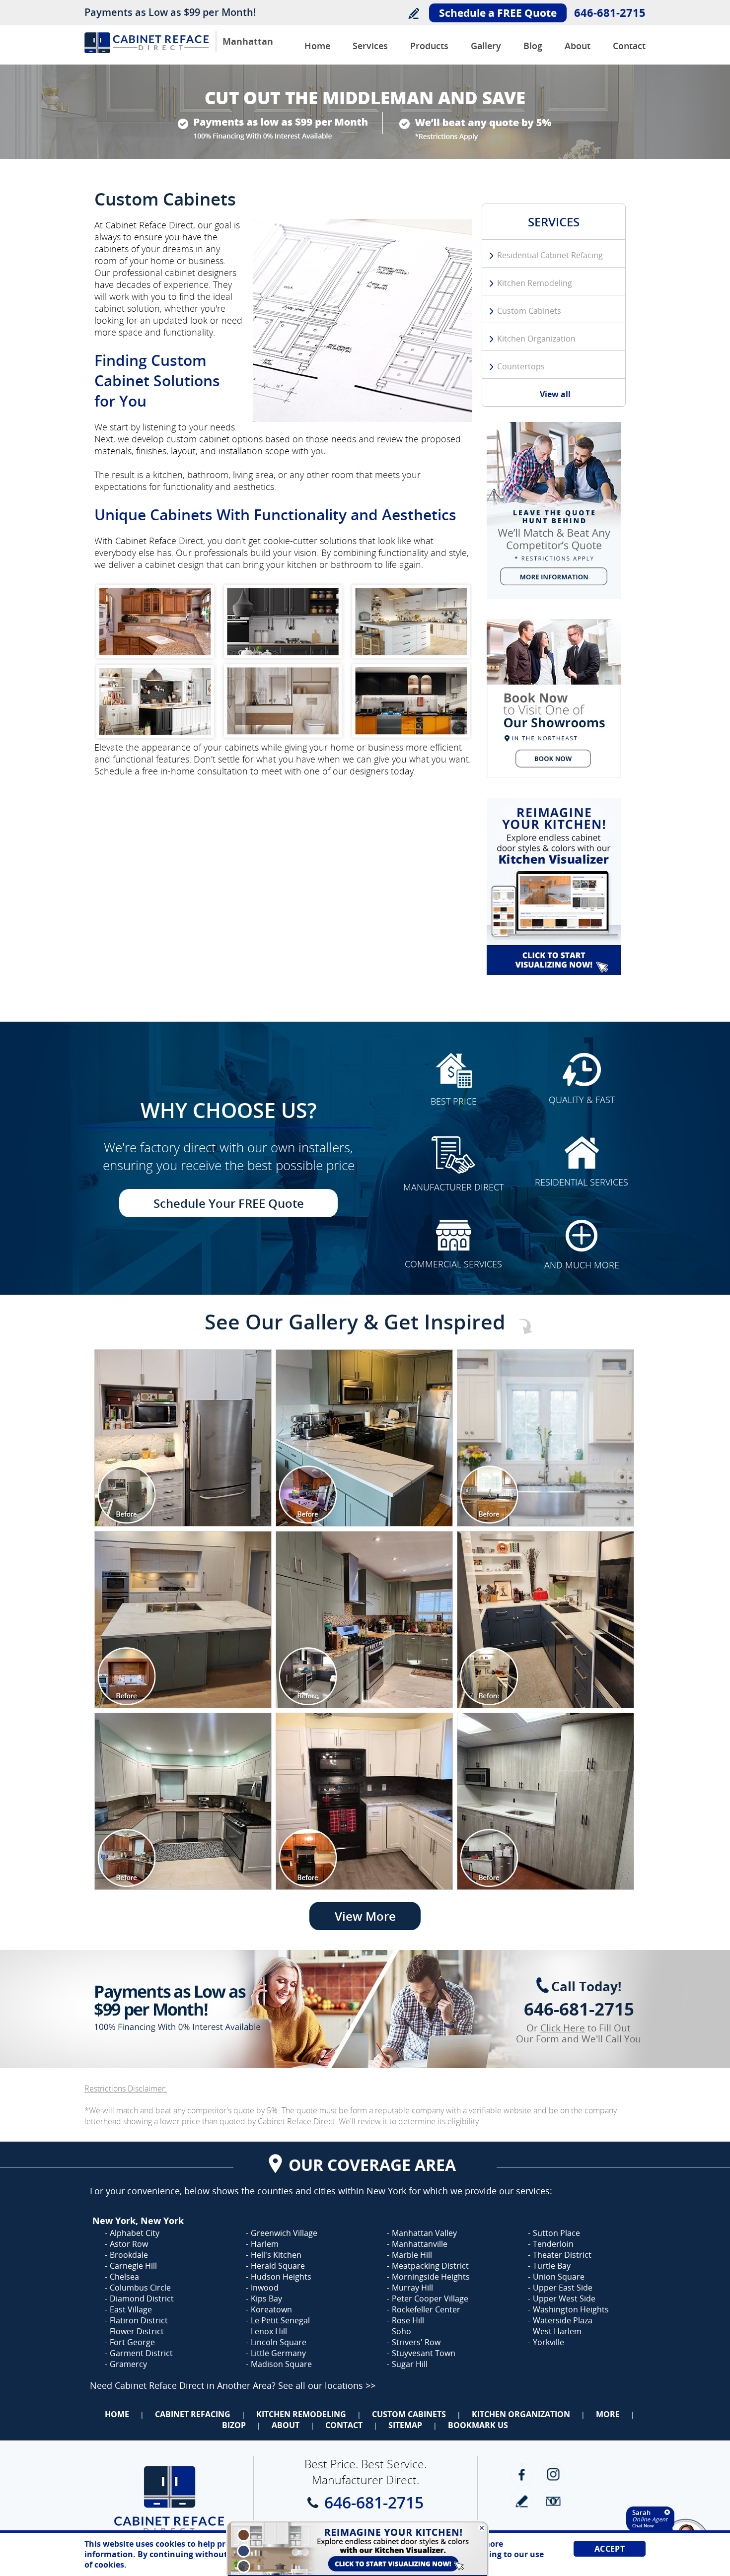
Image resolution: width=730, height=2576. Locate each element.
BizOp (234, 2425)
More (608, 2414)
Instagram (553, 2474)
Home (317, 46)
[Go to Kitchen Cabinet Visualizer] (554, 886)
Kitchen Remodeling (535, 283)
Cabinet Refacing (193, 2414)
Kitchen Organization (536, 339)
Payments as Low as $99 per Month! (170, 12)
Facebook (522, 2474)
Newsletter (553, 2501)
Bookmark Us (478, 2425)
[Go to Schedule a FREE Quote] (554, 698)
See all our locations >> (327, 2385)
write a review (522, 2501)
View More (365, 1916)
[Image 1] (183, 1438)
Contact (629, 46)
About (578, 46)
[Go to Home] (146, 50)
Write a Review (413, 13)
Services (370, 46)
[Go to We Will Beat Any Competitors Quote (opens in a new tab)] (554, 511)
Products (429, 46)
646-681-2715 (610, 12)
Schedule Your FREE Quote (229, 1203)
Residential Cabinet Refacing (550, 255)
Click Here (563, 2028)
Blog (533, 46)
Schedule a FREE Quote (498, 13)
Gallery (486, 46)
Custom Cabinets (529, 311)
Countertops (521, 366)
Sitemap (405, 2425)
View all (555, 394)
